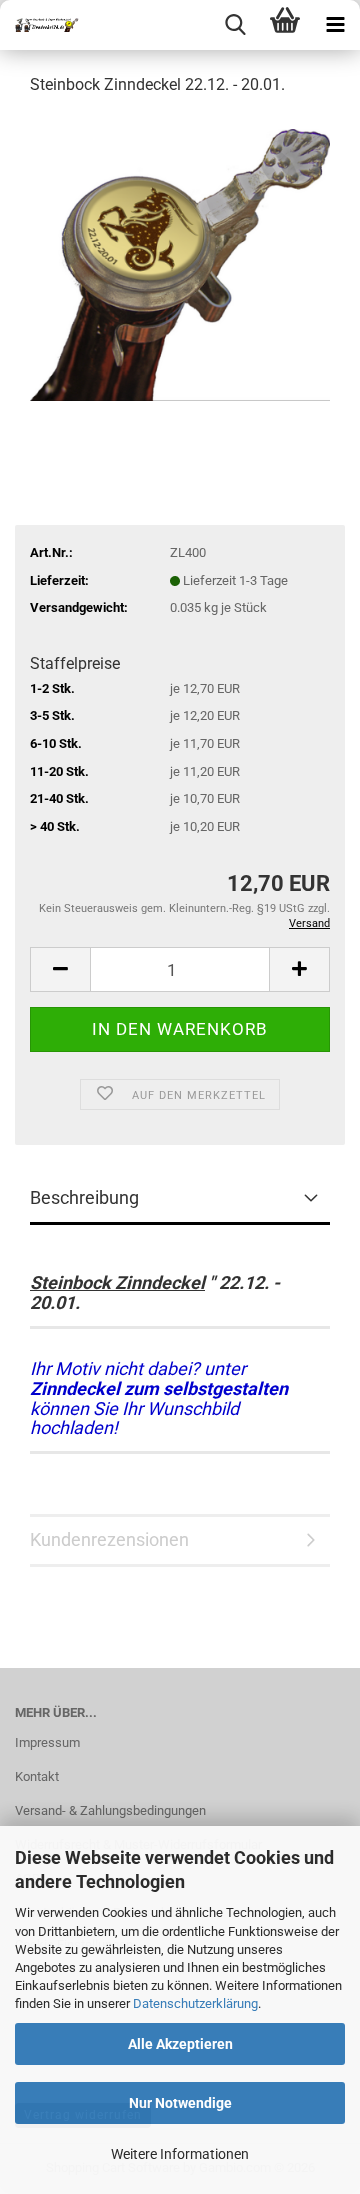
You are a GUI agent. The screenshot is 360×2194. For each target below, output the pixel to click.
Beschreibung (84, 1197)
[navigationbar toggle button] (335, 25)
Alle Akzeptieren (180, 2044)
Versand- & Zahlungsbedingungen (110, 1810)
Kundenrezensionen (109, 1539)
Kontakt (37, 1776)
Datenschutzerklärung (195, 2003)
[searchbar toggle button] (235, 25)
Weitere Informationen (180, 2154)
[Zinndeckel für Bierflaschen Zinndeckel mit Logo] (40, 25)
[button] (60, 969)
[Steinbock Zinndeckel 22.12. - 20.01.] (180, 263)
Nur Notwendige (180, 2103)
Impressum (47, 1742)
